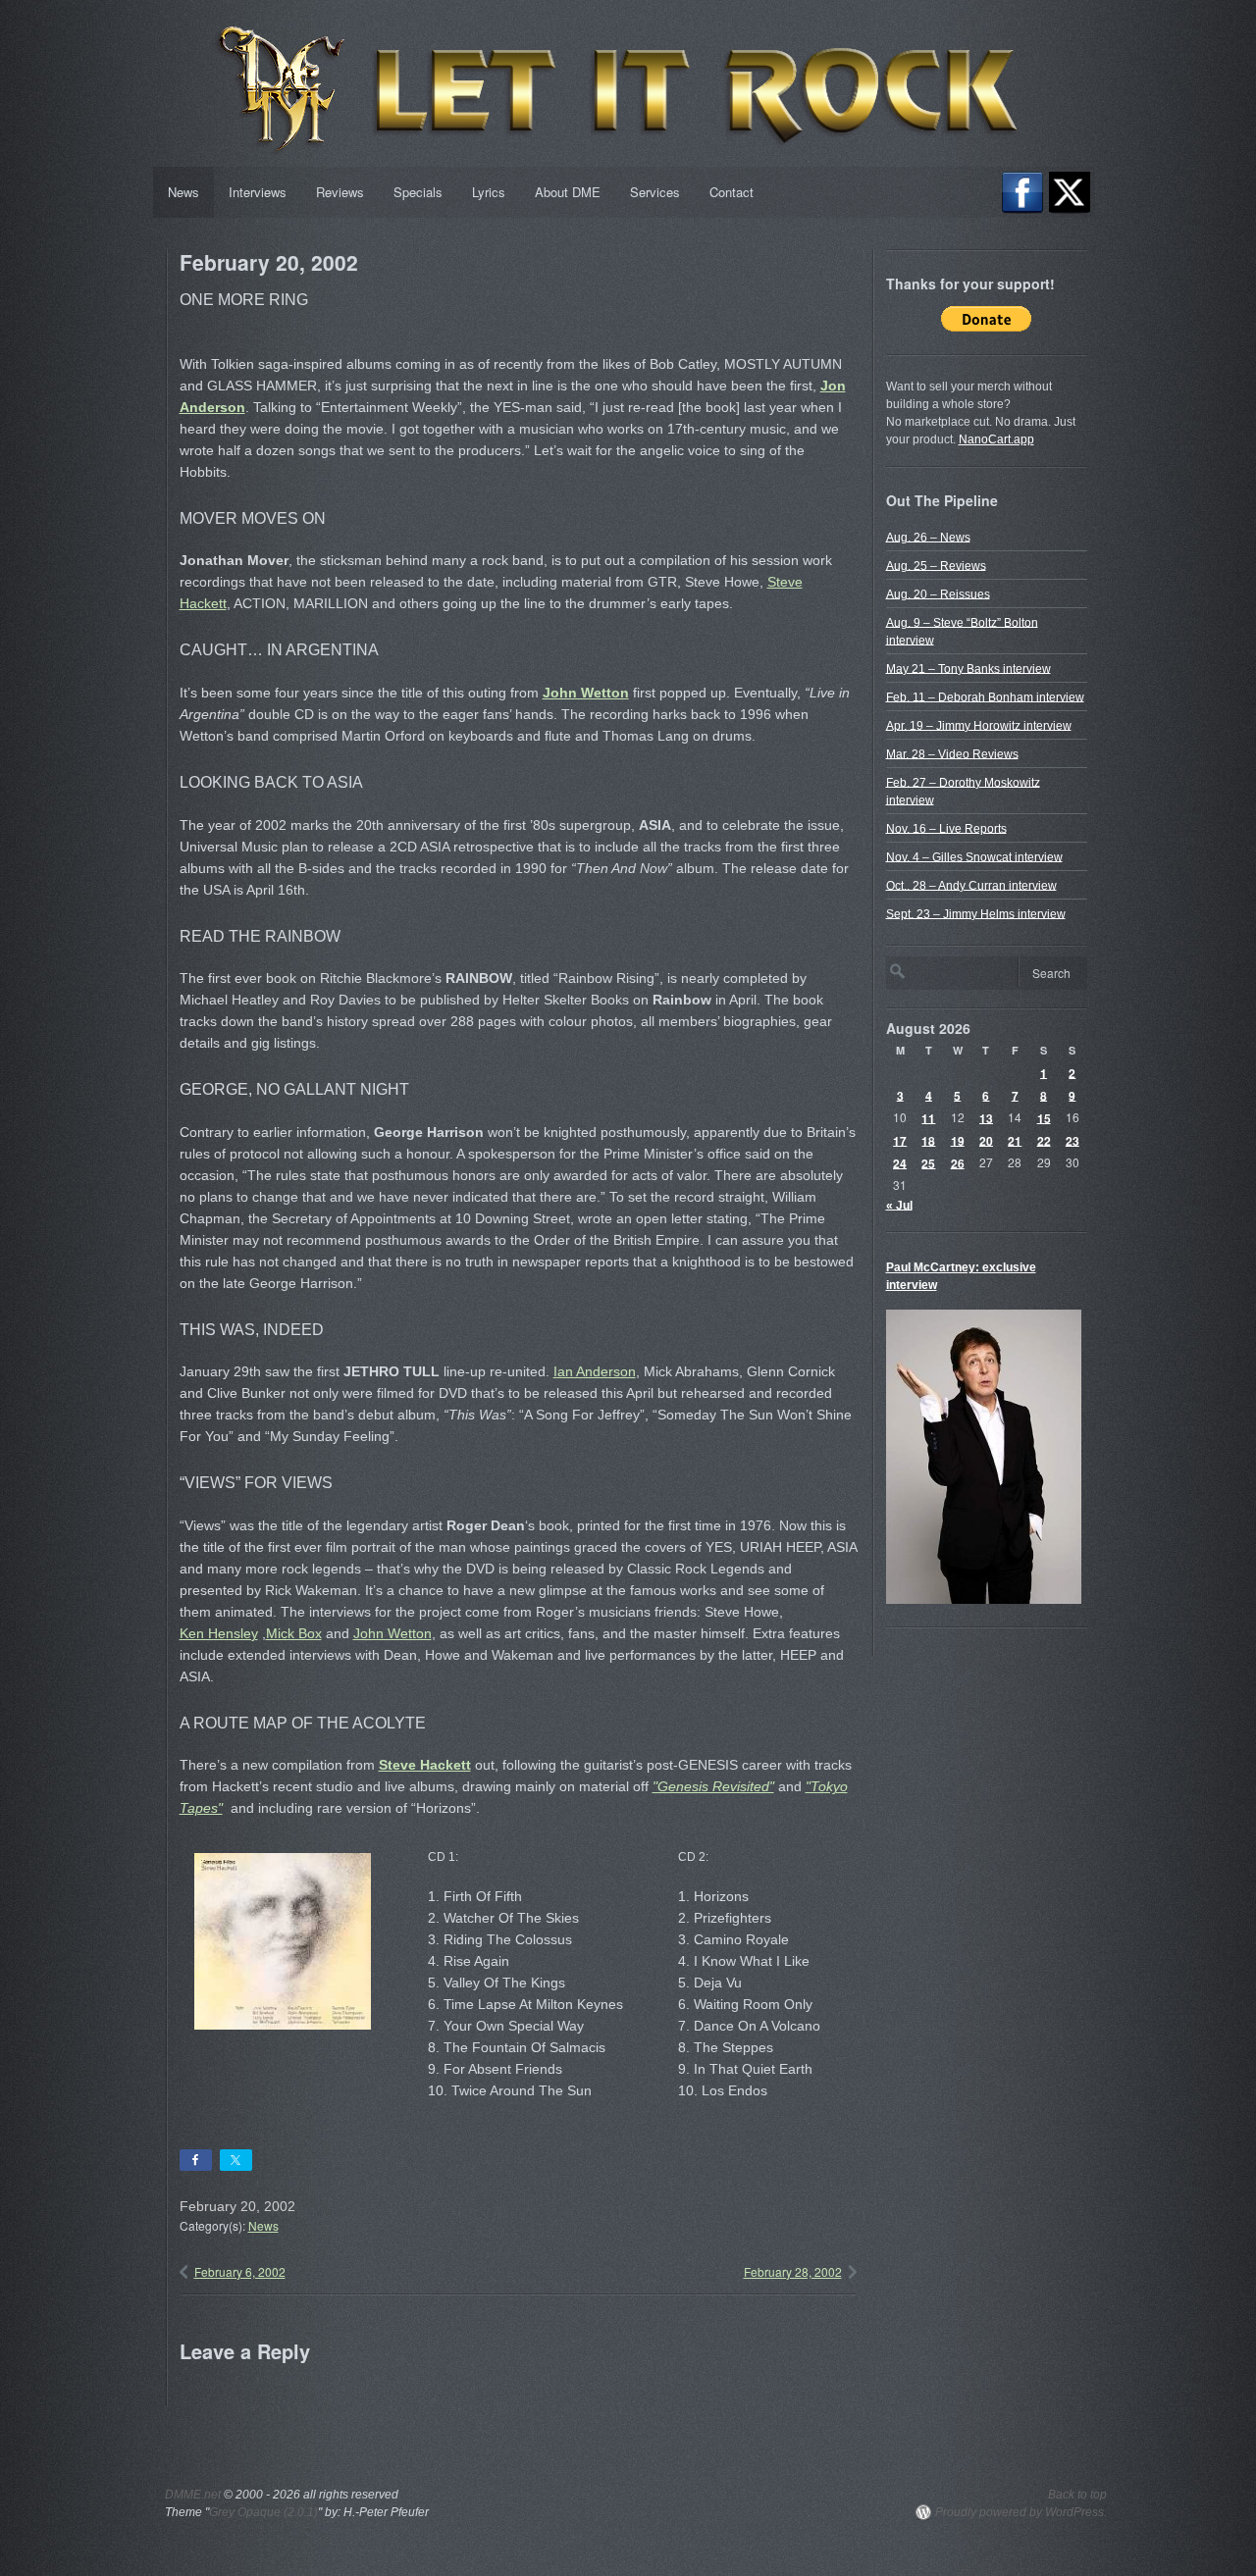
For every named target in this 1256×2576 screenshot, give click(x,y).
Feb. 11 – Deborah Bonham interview (985, 696)
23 (1073, 1140)
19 (958, 1140)
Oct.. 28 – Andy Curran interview (971, 885)
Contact (732, 192)
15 (1044, 1117)
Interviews (258, 192)
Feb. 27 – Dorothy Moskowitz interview (963, 791)
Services (655, 192)
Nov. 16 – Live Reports (946, 828)
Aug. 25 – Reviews (936, 565)
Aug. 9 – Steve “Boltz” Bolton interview (962, 631)
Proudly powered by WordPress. (1021, 2512)
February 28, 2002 (793, 2271)
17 (900, 1140)
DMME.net (193, 2495)
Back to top (1077, 2495)
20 (986, 1140)
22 (1044, 1140)
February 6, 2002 (240, 2271)
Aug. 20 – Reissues (938, 593)
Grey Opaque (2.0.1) (263, 2512)
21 (1015, 1140)
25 (928, 1162)
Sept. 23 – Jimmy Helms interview (976, 913)
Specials (418, 192)
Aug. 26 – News (928, 537)
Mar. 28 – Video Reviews (952, 753)
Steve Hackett (425, 1765)
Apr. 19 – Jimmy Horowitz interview (979, 725)
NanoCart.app (996, 439)
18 (928, 1140)
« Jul (899, 1205)
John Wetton (586, 693)
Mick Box (294, 1633)
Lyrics (489, 192)
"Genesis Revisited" (713, 1786)
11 (928, 1117)
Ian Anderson (595, 1371)
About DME (568, 192)
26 (958, 1162)
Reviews (340, 192)
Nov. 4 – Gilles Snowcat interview (974, 856)
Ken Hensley (219, 1633)
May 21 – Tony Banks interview (968, 668)
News (183, 192)
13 (986, 1117)
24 (900, 1162)
